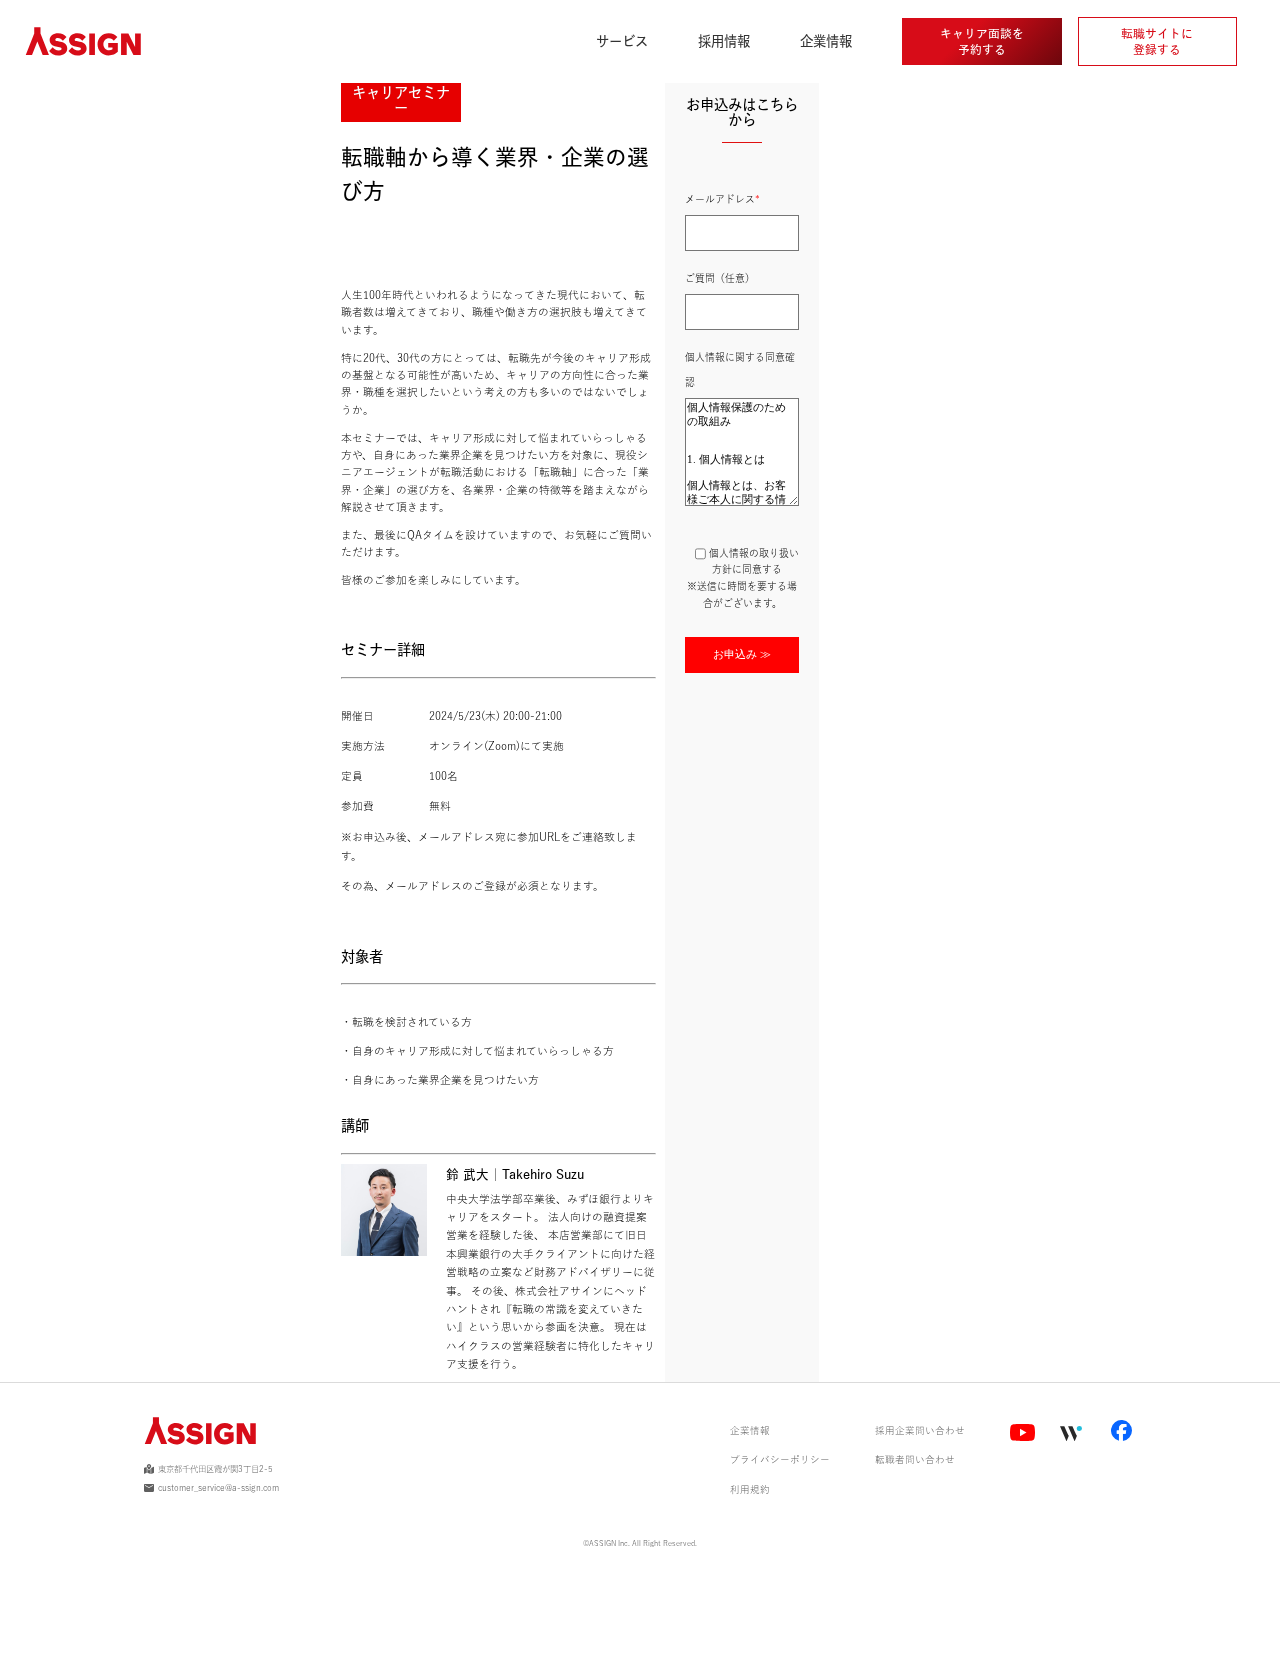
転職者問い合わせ (915, 1459)
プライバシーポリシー (780, 1459)
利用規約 (750, 1489)
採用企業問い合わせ (920, 1430)
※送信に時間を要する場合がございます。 (743, 586)
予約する (982, 41)
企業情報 (750, 1430)
